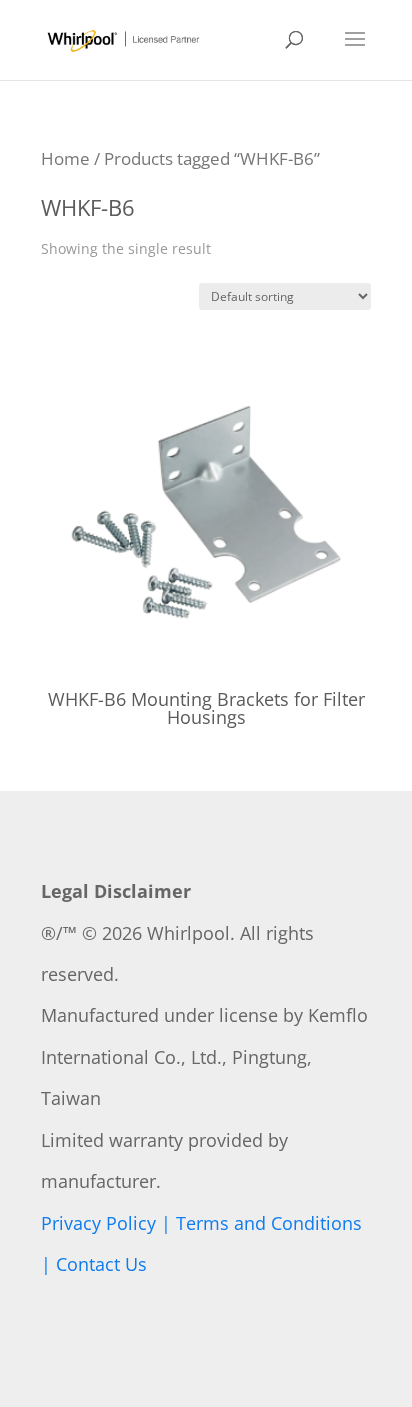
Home (65, 158)
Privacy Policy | (108, 1223)
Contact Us (101, 1264)
